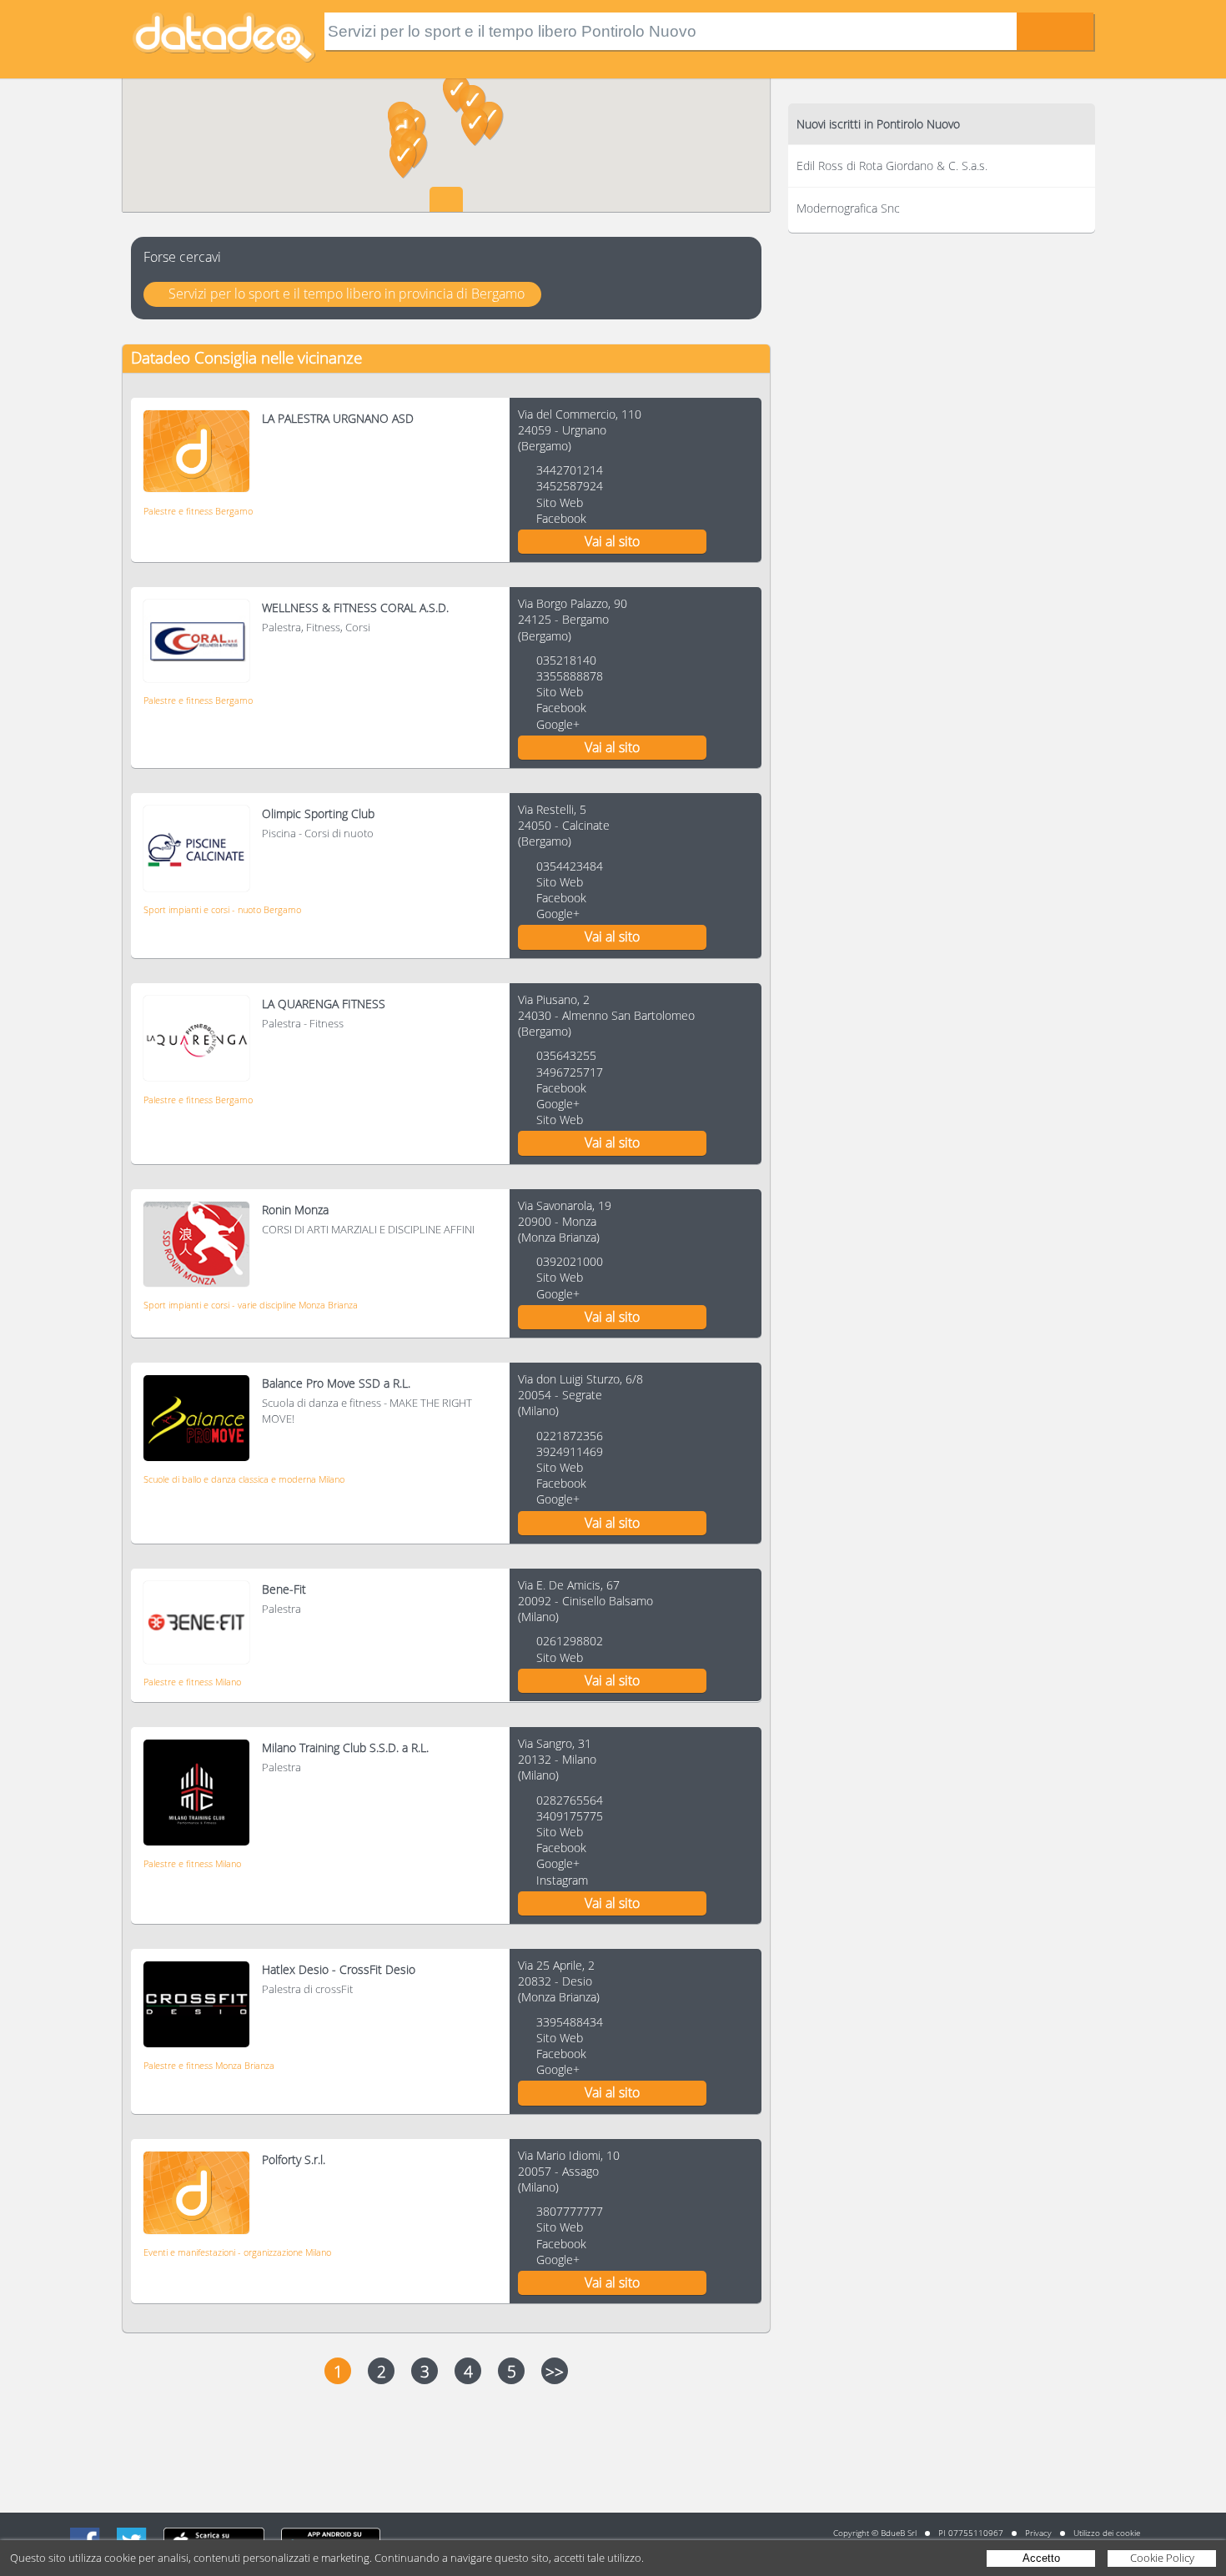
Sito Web (560, 502)
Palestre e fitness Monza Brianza (209, 2065)
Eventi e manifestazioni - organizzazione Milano (237, 2252)
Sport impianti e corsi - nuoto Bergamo (222, 909)
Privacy (1038, 2533)
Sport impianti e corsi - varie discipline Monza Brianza (251, 1305)
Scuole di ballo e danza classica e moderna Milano (244, 1479)
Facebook (561, 518)
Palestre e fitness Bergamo (198, 511)
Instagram (562, 1880)
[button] (475, 127)
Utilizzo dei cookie (1107, 2533)
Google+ (558, 724)
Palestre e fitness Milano (192, 1682)
